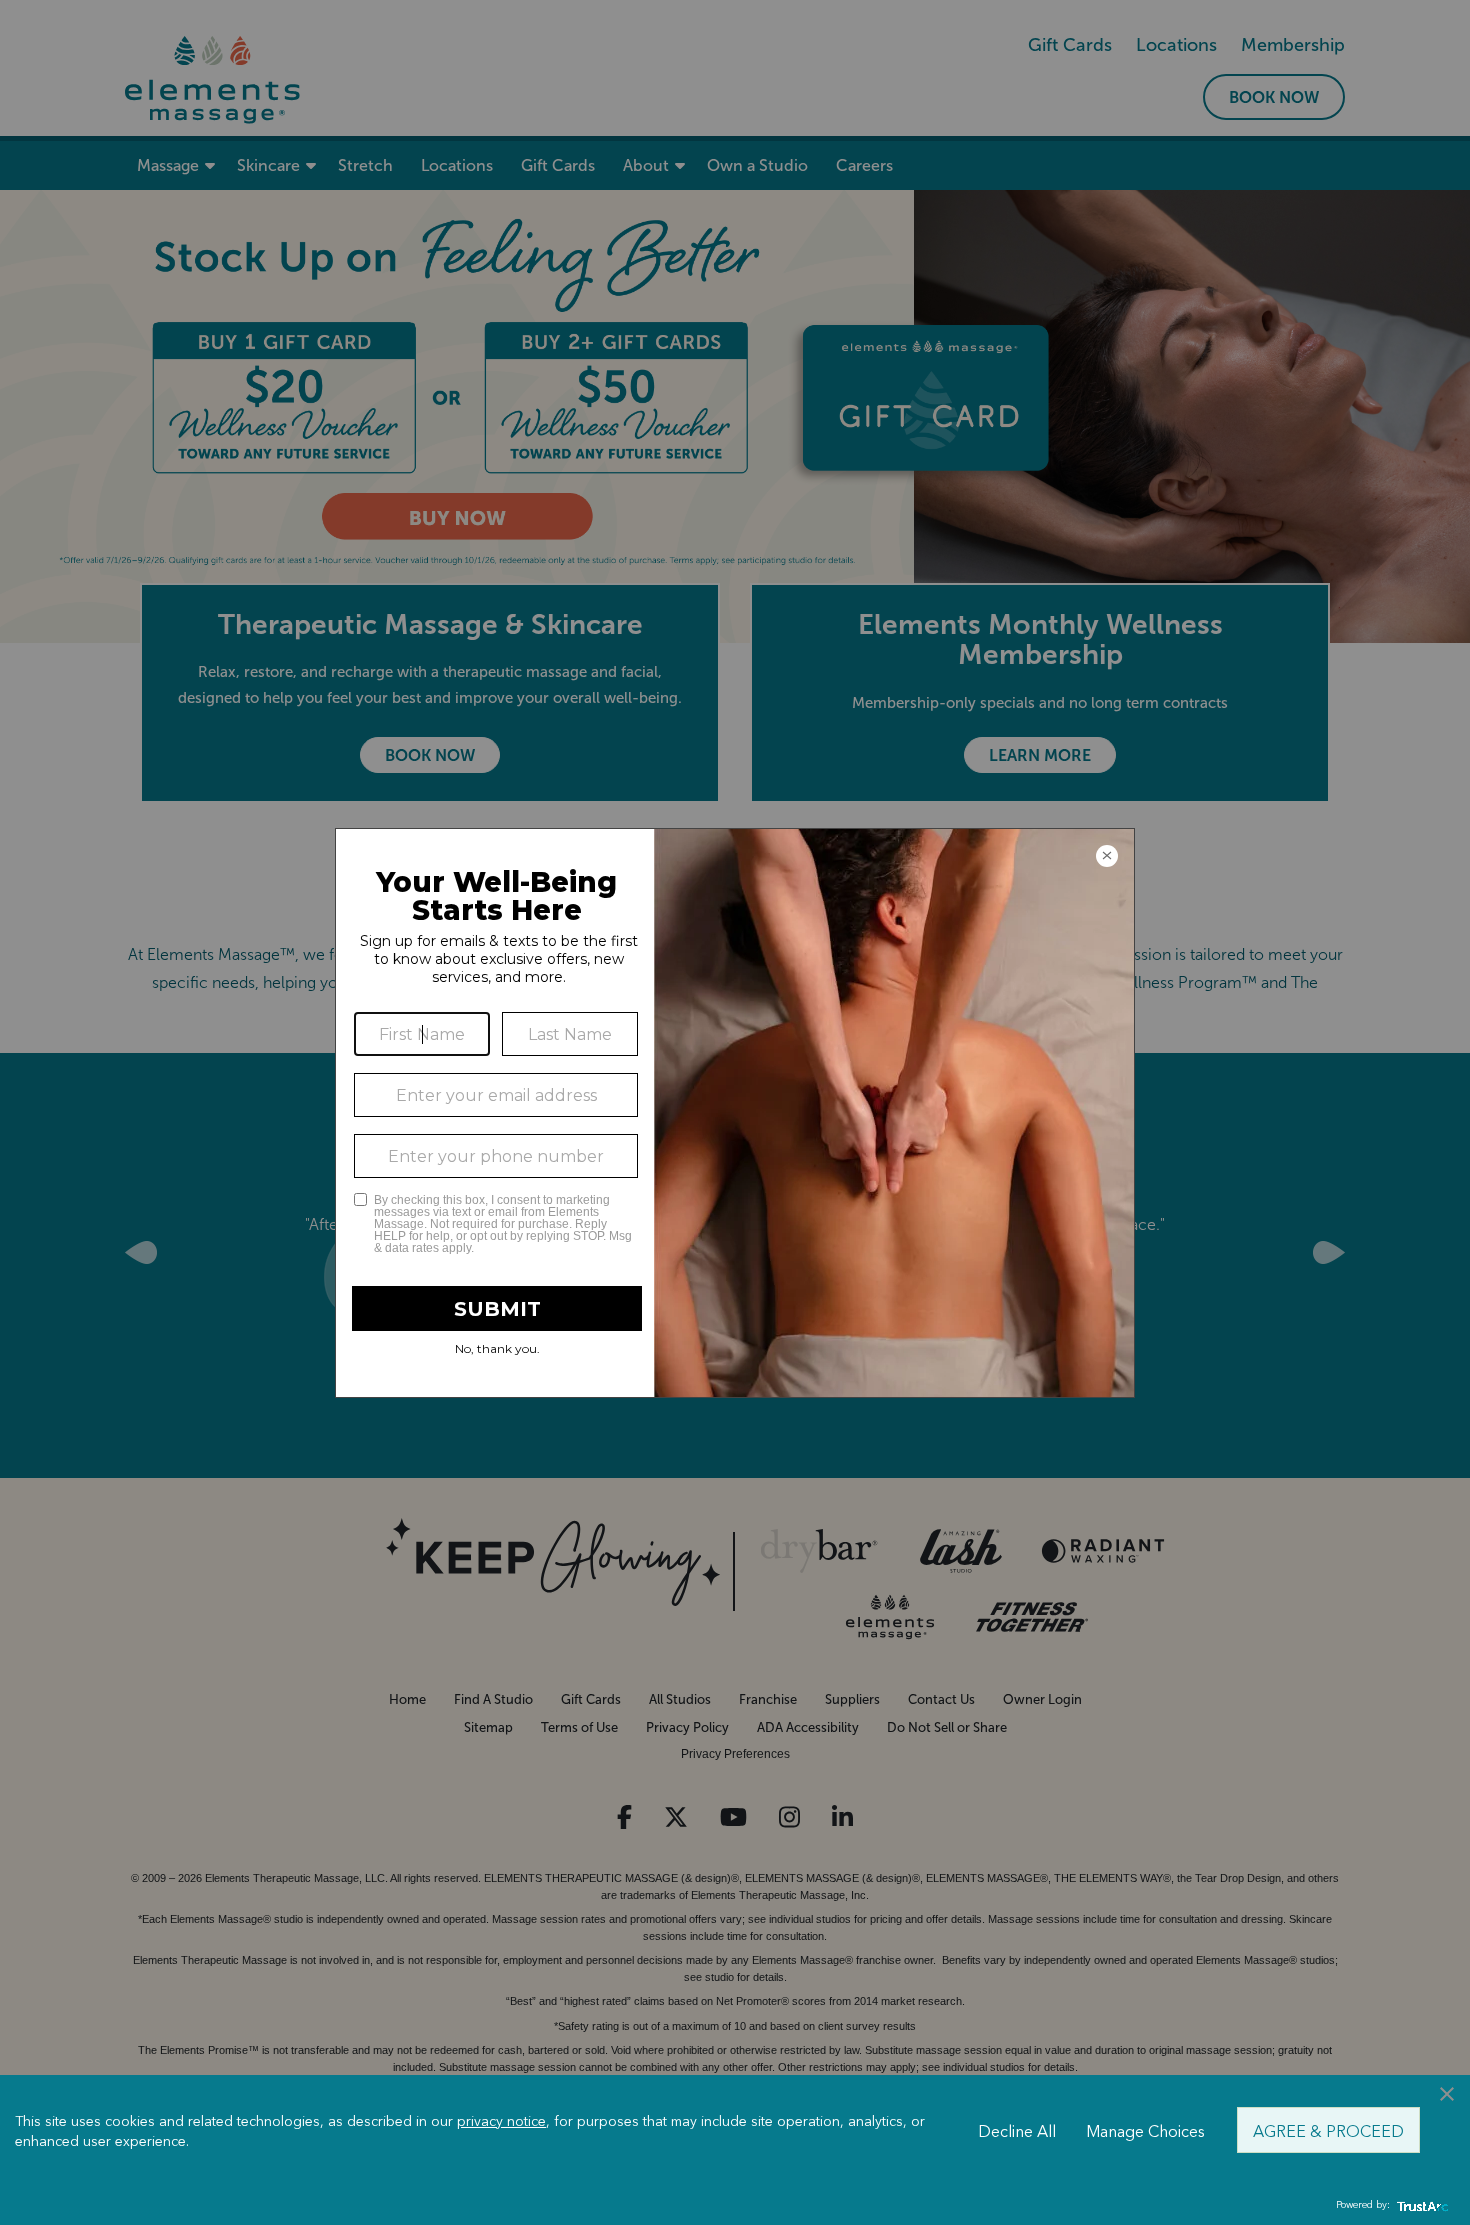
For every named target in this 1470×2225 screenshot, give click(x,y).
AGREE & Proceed (1328, 2130)
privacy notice (501, 2120)
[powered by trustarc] (1420, 2205)
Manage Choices (1145, 2130)
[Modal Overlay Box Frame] (735, 1113)
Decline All (1017, 2130)
